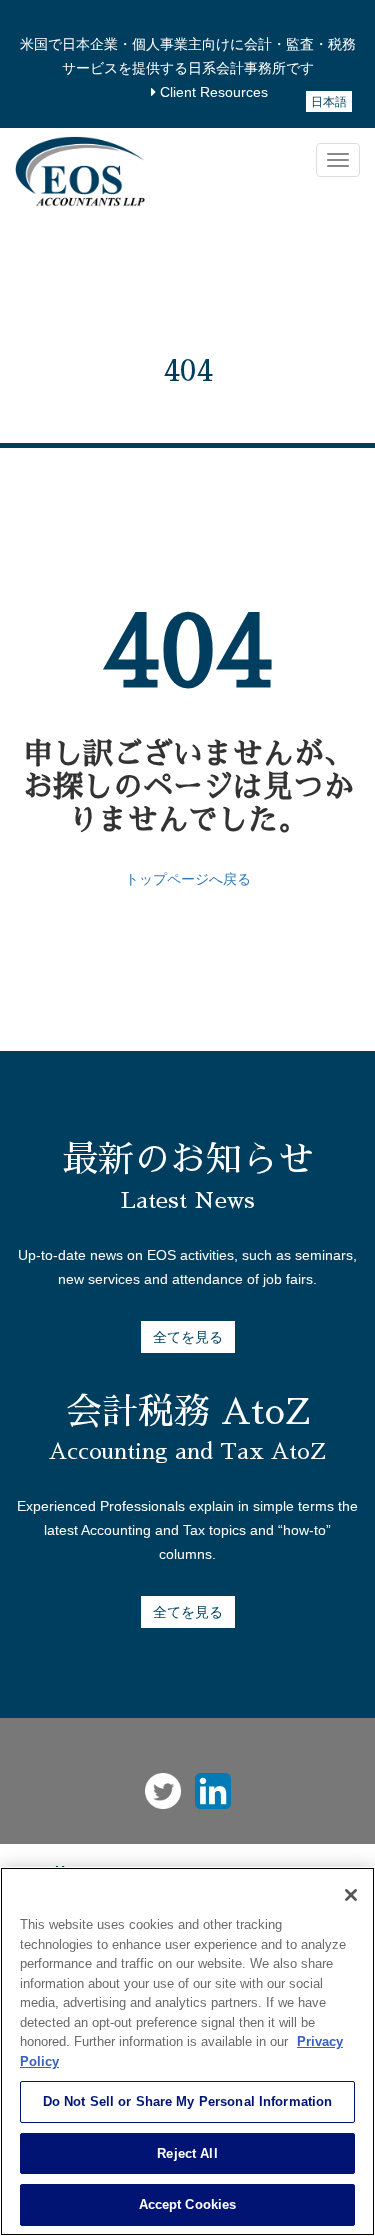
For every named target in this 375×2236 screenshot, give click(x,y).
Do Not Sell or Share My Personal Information (188, 2101)
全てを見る (188, 1337)
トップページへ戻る (188, 879)
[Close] (351, 1895)
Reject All (187, 2153)
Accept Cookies (188, 2204)
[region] (187, 2051)
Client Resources (212, 92)
